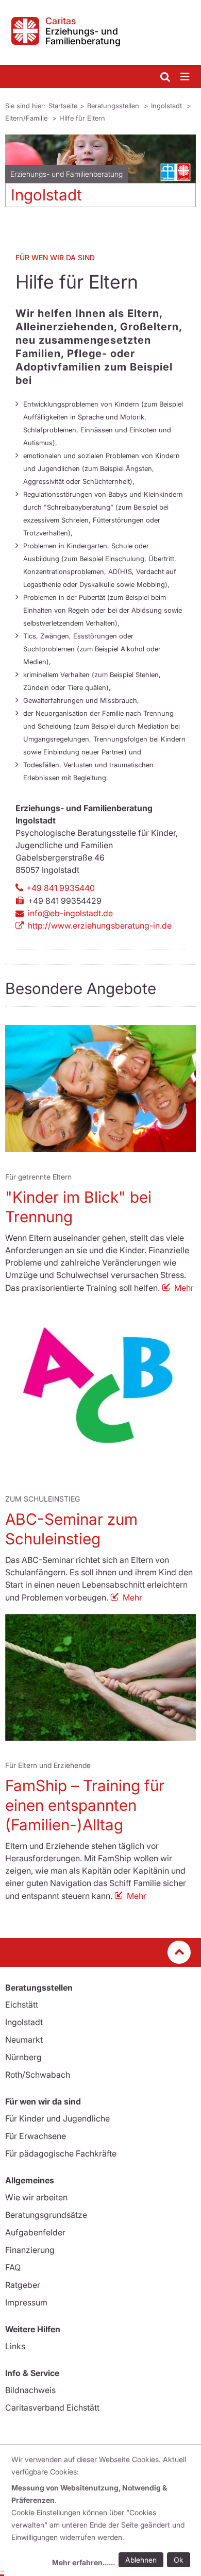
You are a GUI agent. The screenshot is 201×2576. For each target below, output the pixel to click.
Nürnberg (23, 2057)
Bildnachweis (30, 2390)
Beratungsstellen (114, 106)
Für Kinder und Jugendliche (57, 2118)
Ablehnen (141, 2560)
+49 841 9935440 (61, 888)
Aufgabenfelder (35, 2232)
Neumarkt (24, 2040)
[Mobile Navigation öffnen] (186, 77)
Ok (179, 2560)
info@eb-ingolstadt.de (70, 913)
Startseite (63, 106)
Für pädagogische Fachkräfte (61, 2153)
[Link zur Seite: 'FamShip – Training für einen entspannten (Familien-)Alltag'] (100, 1677)
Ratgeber (23, 2285)
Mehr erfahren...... (83, 2562)
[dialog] (103, 2512)
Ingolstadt (167, 106)
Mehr (184, 1288)
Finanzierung (30, 2250)
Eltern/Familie (27, 118)
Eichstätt (22, 2005)
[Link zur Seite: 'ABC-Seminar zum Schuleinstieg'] (100, 1389)
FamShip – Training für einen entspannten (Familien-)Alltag (85, 1805)
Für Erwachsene (36, 2136)
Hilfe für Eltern (82, 118)
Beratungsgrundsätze (46, 2215)
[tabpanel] (100, 175)
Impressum (26, 2302)
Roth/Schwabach (38, 2075)
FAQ (13, 2267)
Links (15, 2346)
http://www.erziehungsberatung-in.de (100, 925)
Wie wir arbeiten (36, 2197)
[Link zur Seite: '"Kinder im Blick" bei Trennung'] (100, 1089)
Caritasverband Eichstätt (52, 2407)
